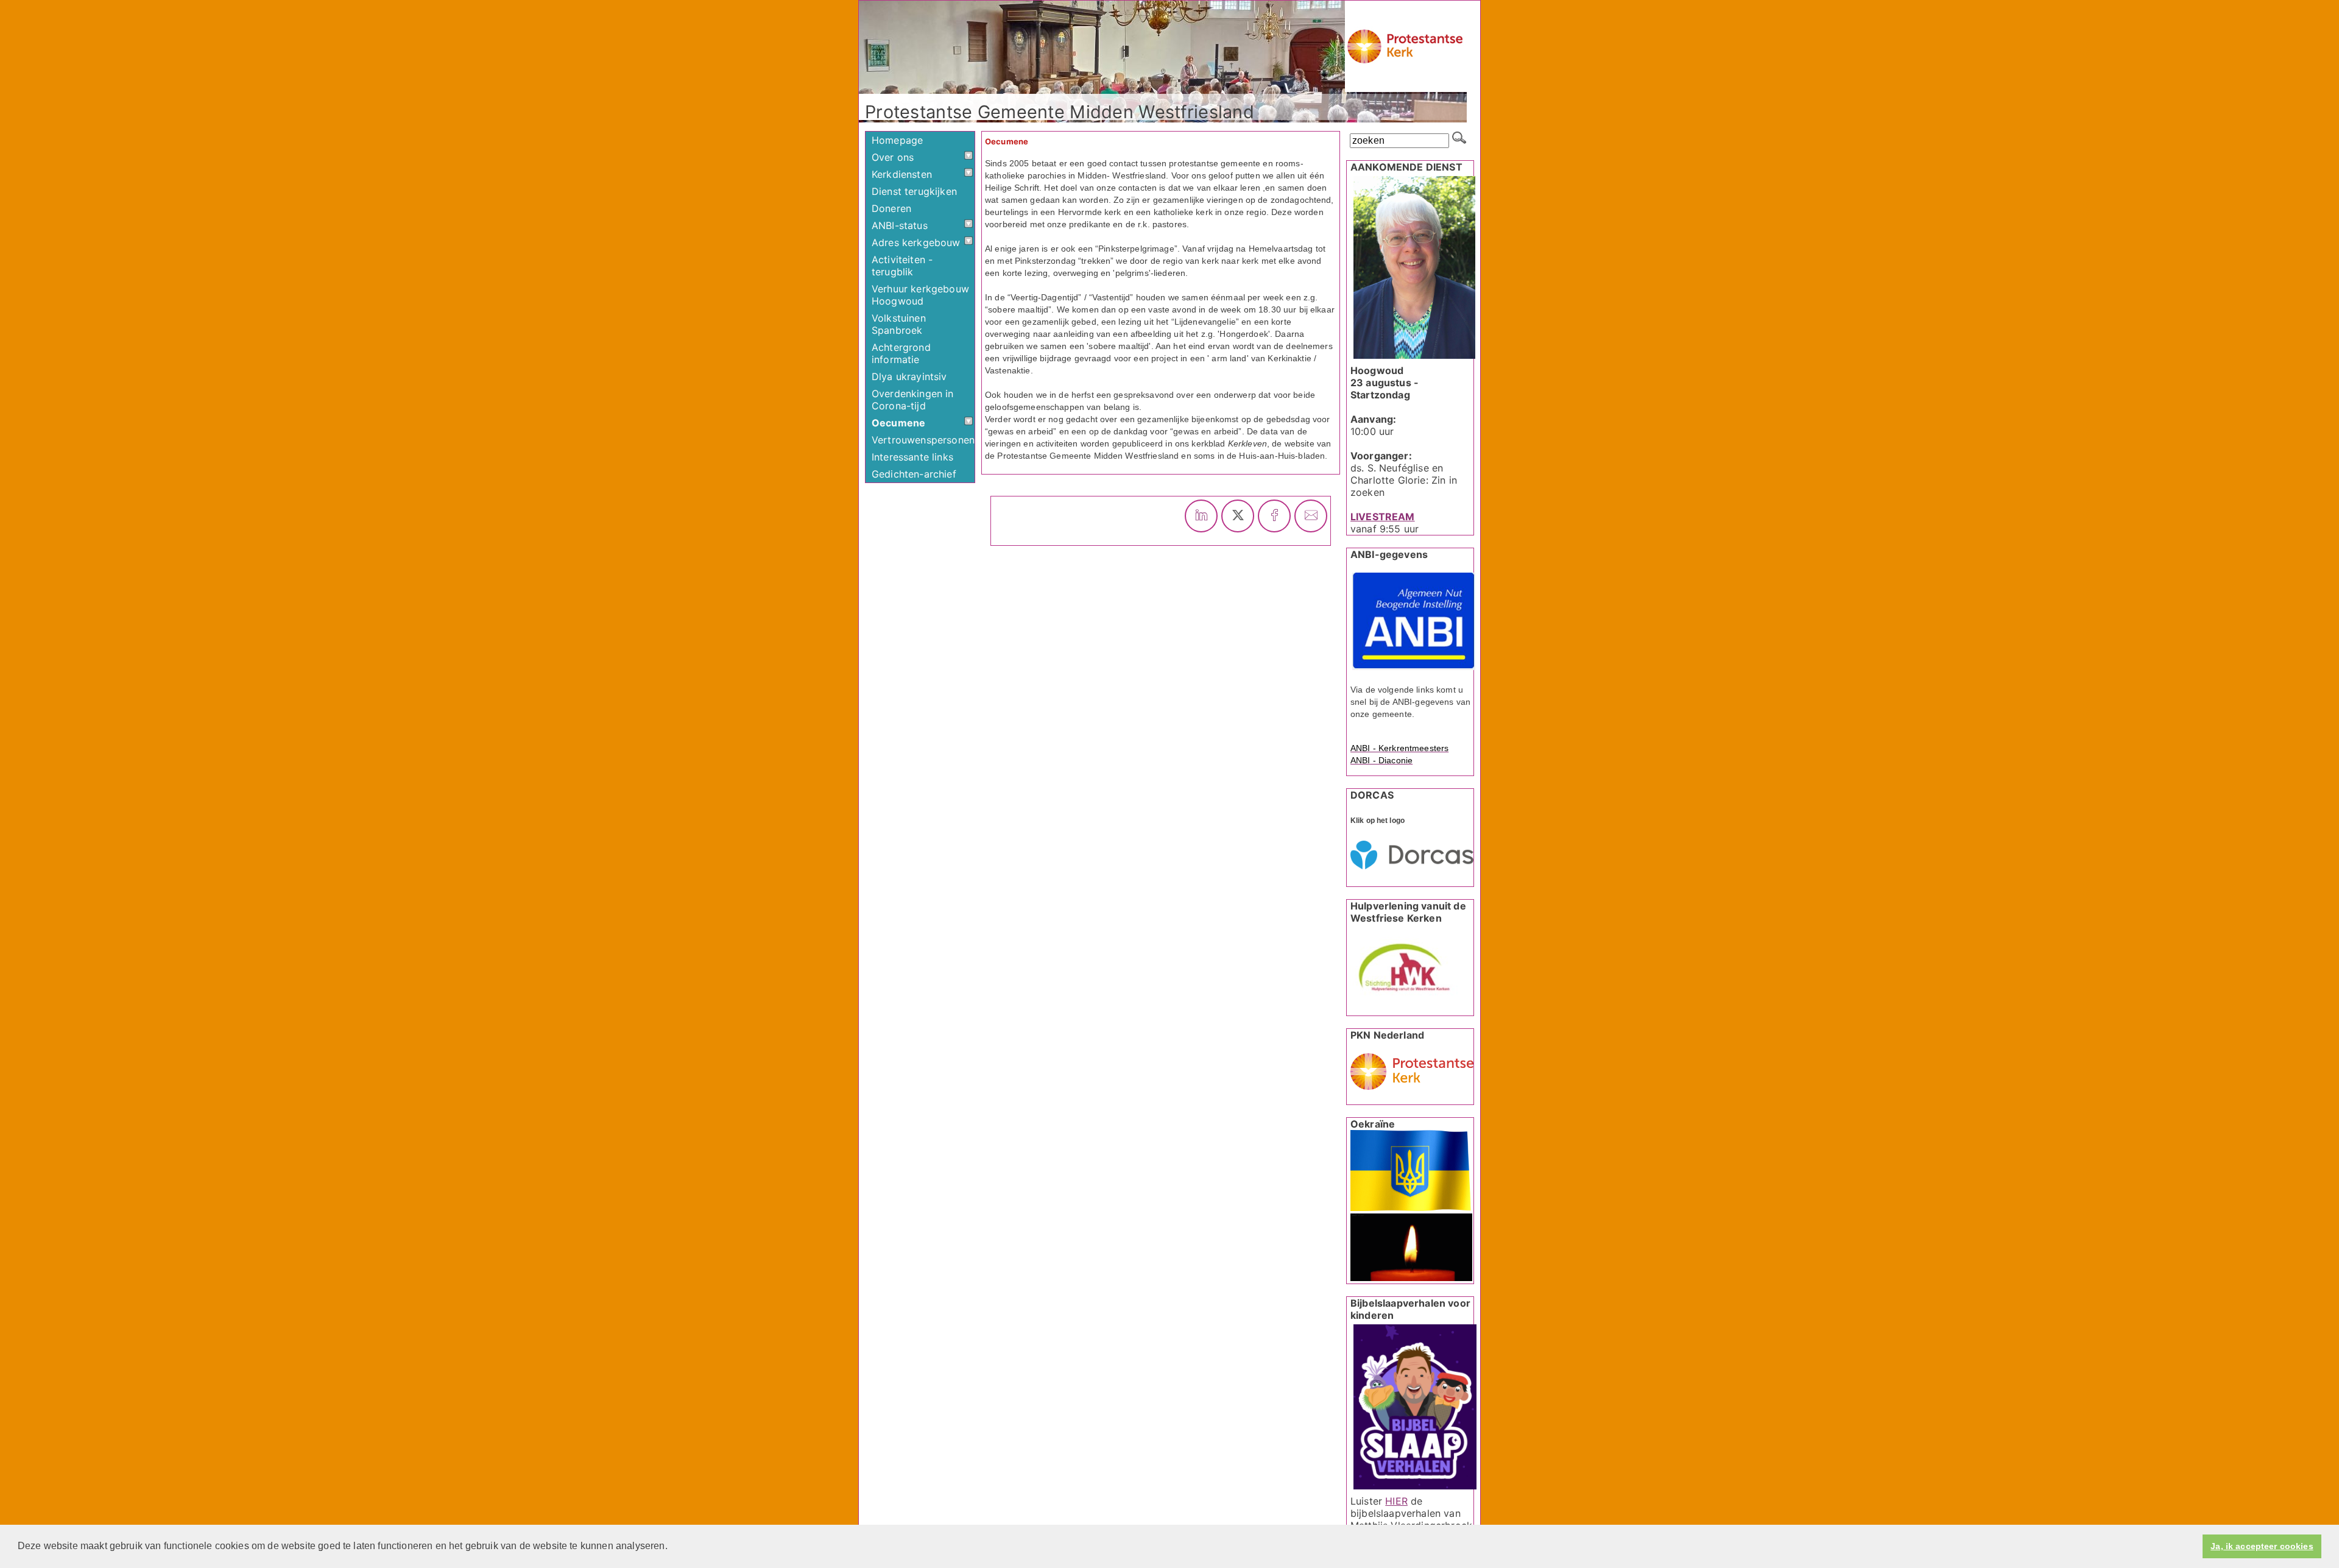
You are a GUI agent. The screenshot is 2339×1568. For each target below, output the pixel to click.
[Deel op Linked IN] (1201, 516)
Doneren (891, 208)
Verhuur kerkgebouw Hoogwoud (920, 295)
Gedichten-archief (914, 474)
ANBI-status (900, 225)
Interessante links (912, 457)
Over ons (893, 157)
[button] (672, 1547)
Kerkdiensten (902, 174)
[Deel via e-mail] (1311, 516)
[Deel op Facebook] (1274, 516)
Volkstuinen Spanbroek (899, 324)
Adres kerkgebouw (916, 242)
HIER (1396, 1501)
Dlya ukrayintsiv (909, 376)
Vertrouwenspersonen (923, 440)
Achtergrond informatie (901, 353)
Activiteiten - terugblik (902, 266)
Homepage (897, 140)
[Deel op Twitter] (1238, 516)
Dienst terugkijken (914, 191)
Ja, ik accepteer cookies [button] (2262, 1546)
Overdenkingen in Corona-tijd (913, 400)
